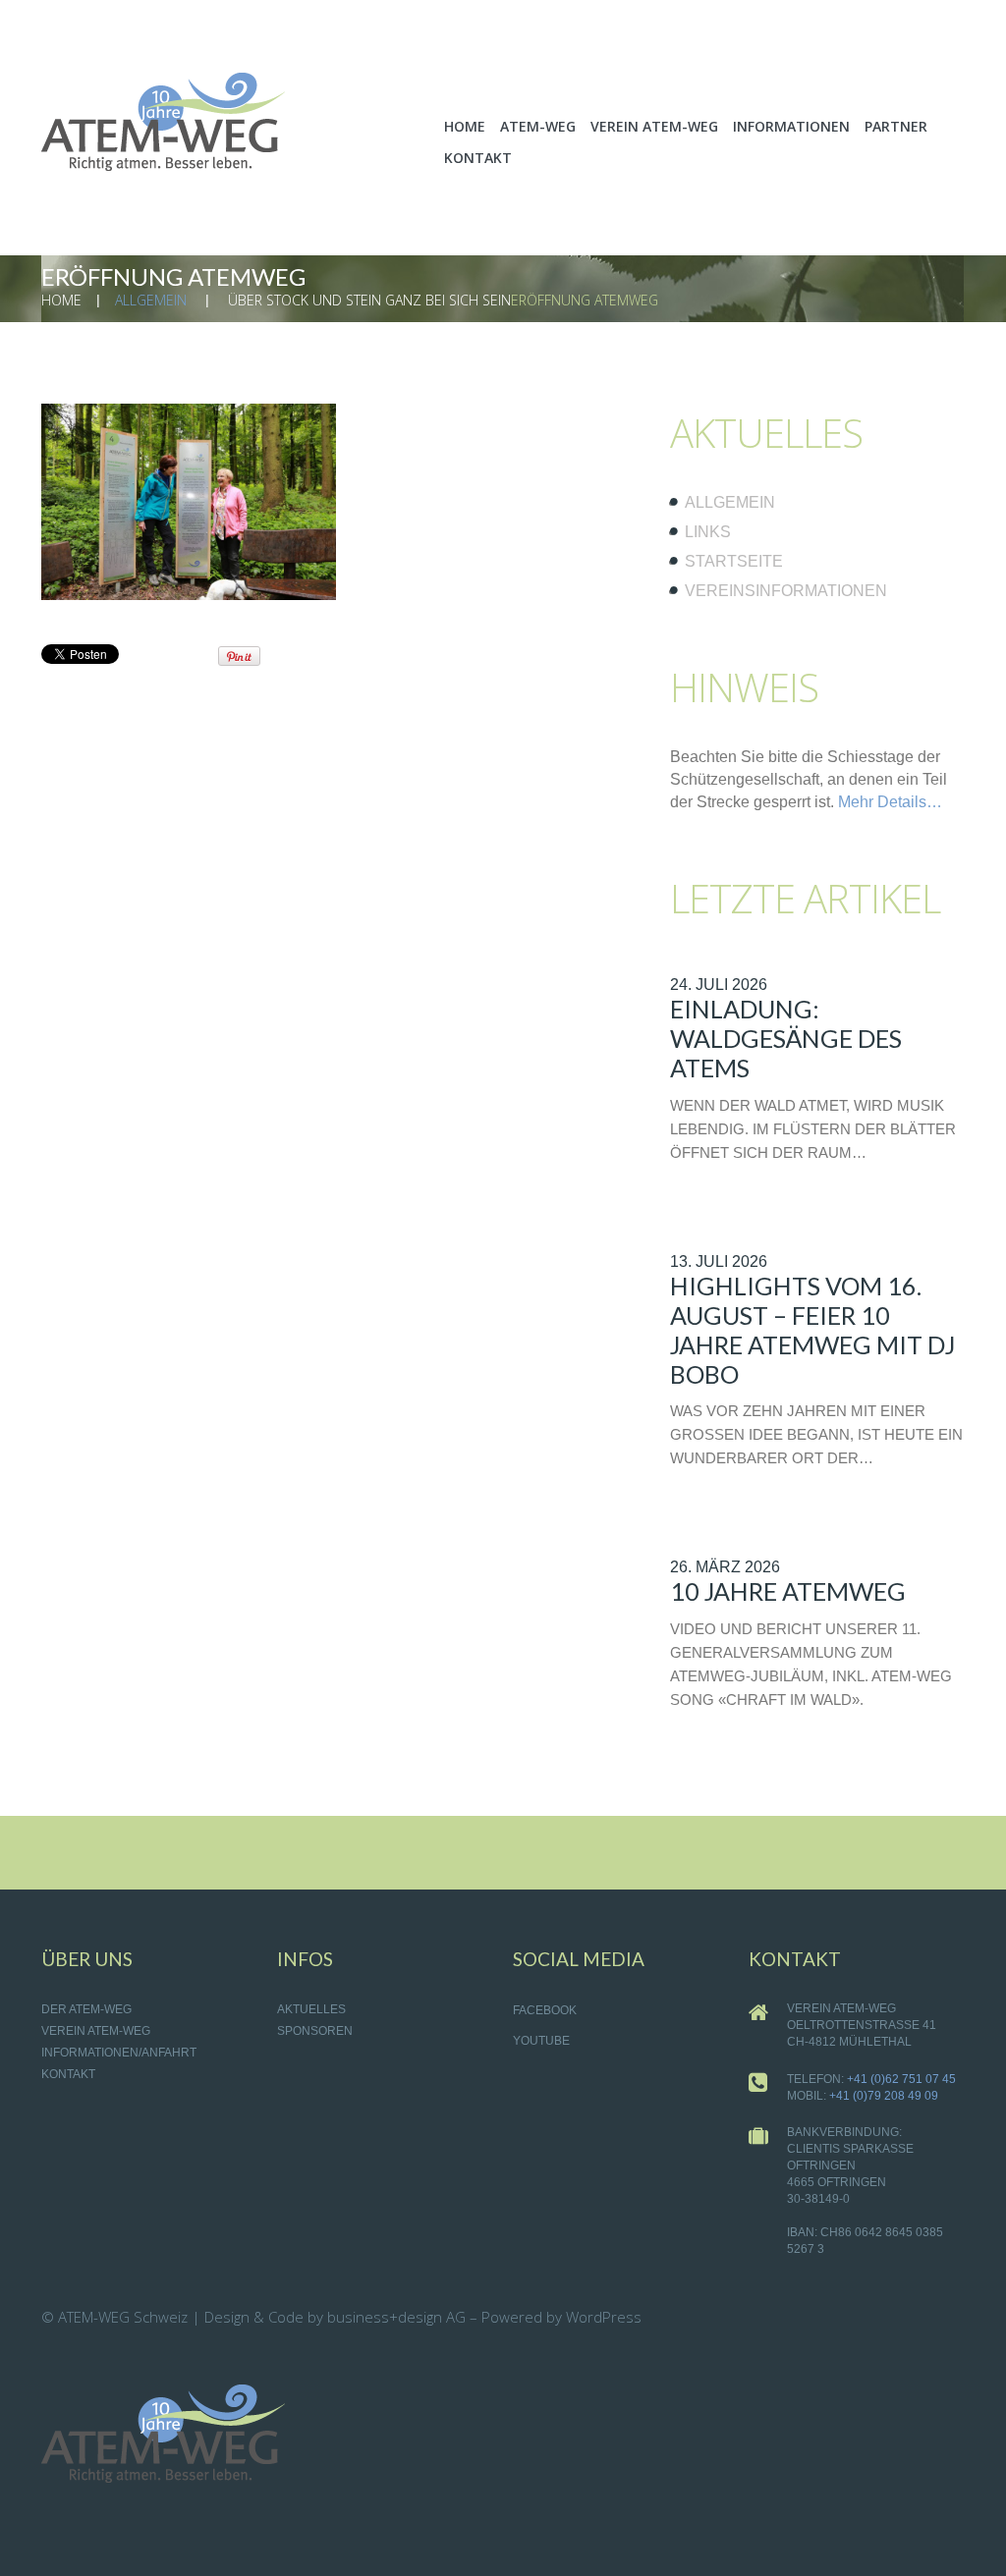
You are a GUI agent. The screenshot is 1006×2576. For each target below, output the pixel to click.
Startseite (734, 561)
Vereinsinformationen (786, 591)
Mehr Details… (890, 802)
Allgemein (151, 300)
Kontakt (68, 2074)
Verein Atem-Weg (96, 2031)
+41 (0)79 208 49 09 (884, 2096)
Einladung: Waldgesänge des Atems (786, 1038)
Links (708, 532)
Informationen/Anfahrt (119, 2053)
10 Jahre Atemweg (788, 1591)
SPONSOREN (315, 2031)
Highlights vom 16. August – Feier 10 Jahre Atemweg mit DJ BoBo (812, 1330)
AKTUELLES (311, 2009)
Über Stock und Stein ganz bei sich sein (369, 300)
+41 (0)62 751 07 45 (901, 2079)
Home (61, 300)
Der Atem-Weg (86, 2009)
